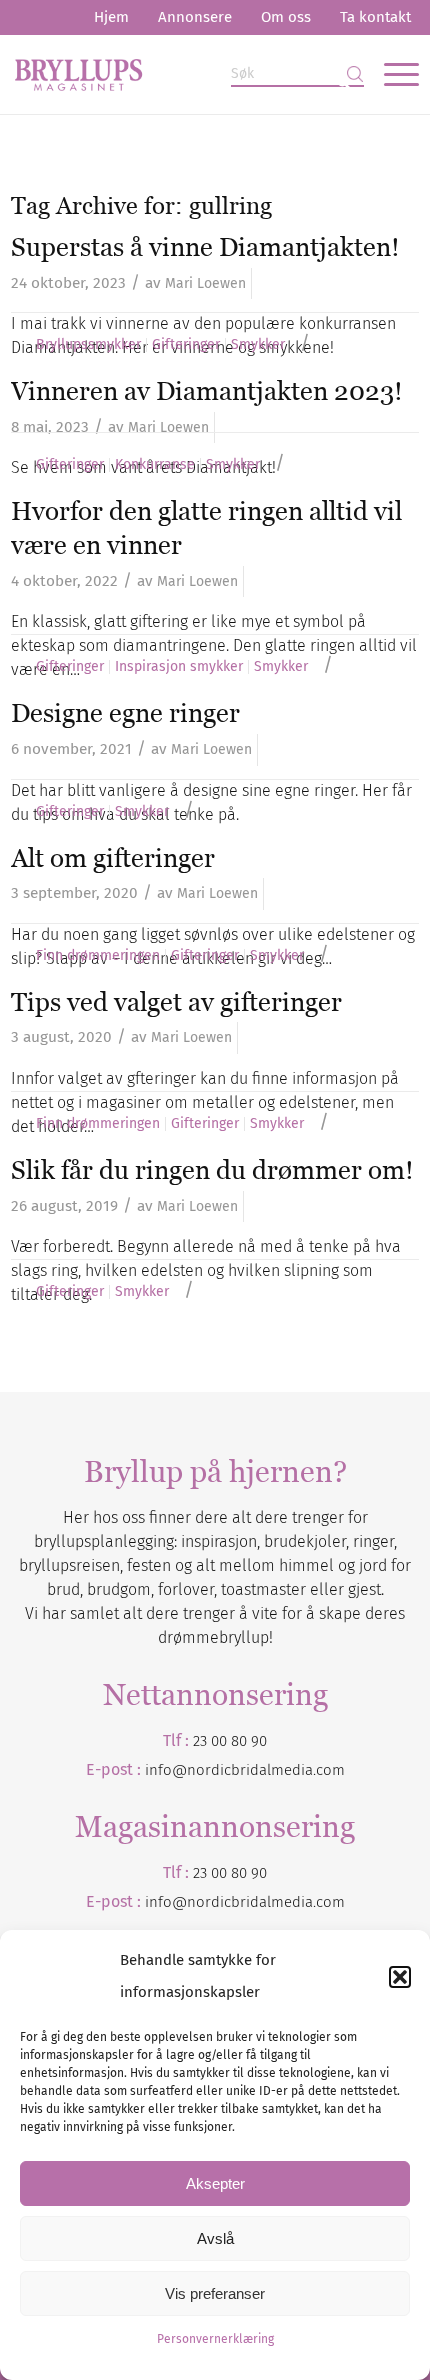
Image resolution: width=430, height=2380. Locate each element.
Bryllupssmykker (88, 345)
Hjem (111, 17)
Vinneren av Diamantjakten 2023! (207, 391)
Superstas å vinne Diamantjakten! (205, 247)
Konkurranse (155, 465)
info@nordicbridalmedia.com (245, 1770)
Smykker (258, 345)
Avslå (215, 2238)
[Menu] (391, 74)
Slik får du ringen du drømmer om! (212, 1170)
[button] (400, 1977)
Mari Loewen (205, 283)
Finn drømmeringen (98, 956)
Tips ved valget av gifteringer (176, 1002)
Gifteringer (186, 345)
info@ (166, 1902)
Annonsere (195, 17)
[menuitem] (111, 17)
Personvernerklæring (215, 2339)
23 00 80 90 (230, 1741)
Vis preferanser (215, 2293)
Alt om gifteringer (113, 858)
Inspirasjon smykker (179, 667)
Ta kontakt (375, 17)
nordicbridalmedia (250, 1902)
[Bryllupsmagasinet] (174, 74)
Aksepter (215, 2183)
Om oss (286, 17)
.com (329, 1902)
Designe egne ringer (125, 713)
